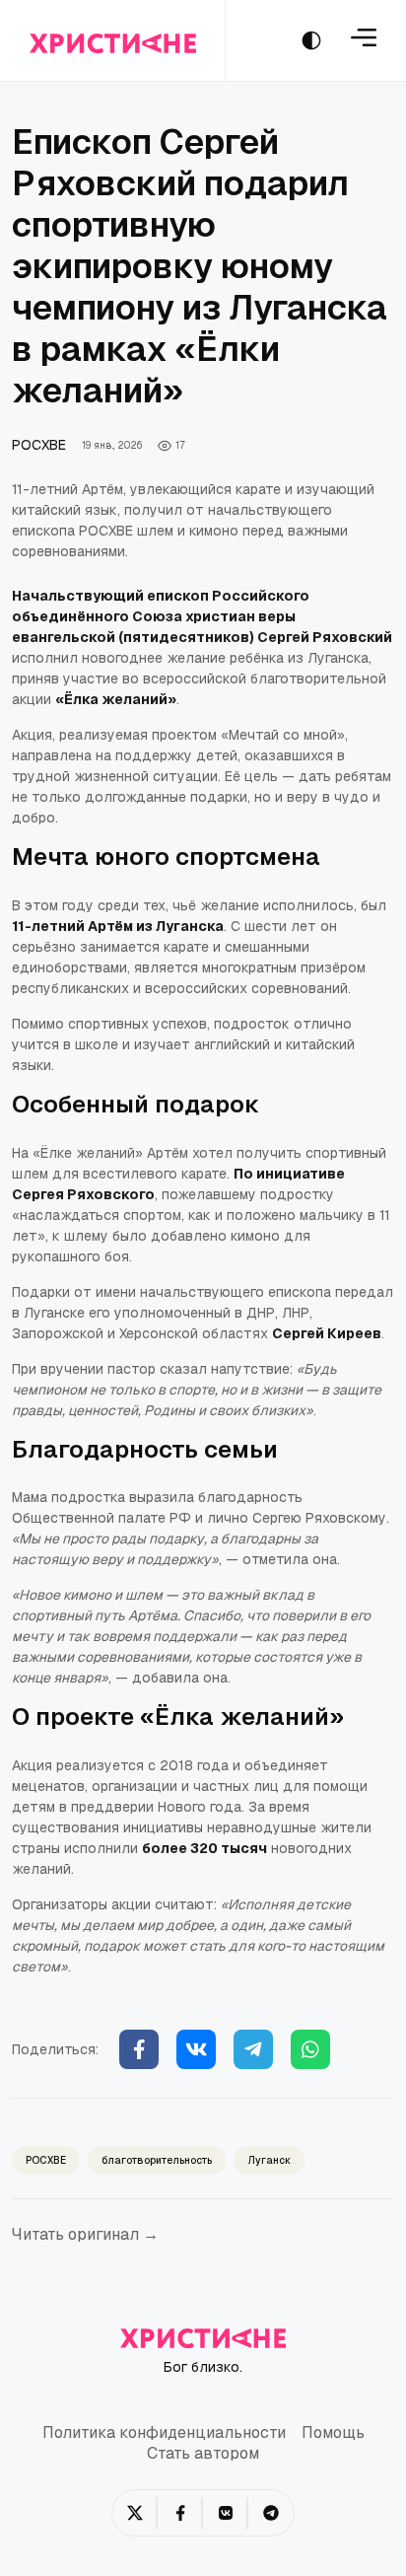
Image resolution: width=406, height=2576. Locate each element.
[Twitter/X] (135, 2513)
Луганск (269, 2160)
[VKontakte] (226, 2513)
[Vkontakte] (196, 2049)
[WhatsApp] (310, 2049)
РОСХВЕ (39, 445)
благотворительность (157, 2160)
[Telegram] (253, 2049)
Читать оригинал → (85, 2234)
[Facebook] (139, 2049)
